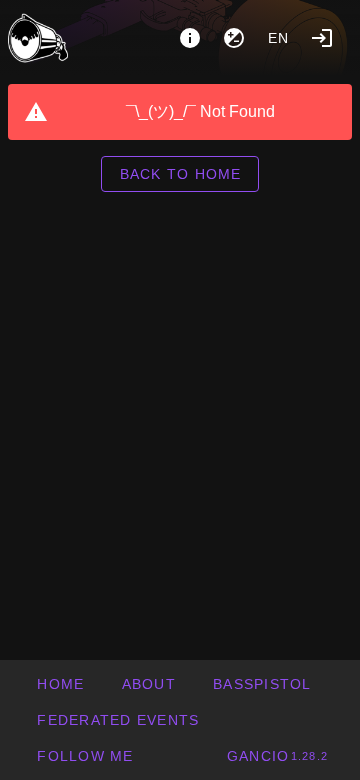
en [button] (279, 38)
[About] (190, 38)
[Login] (322, 38)
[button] (117, 720)
